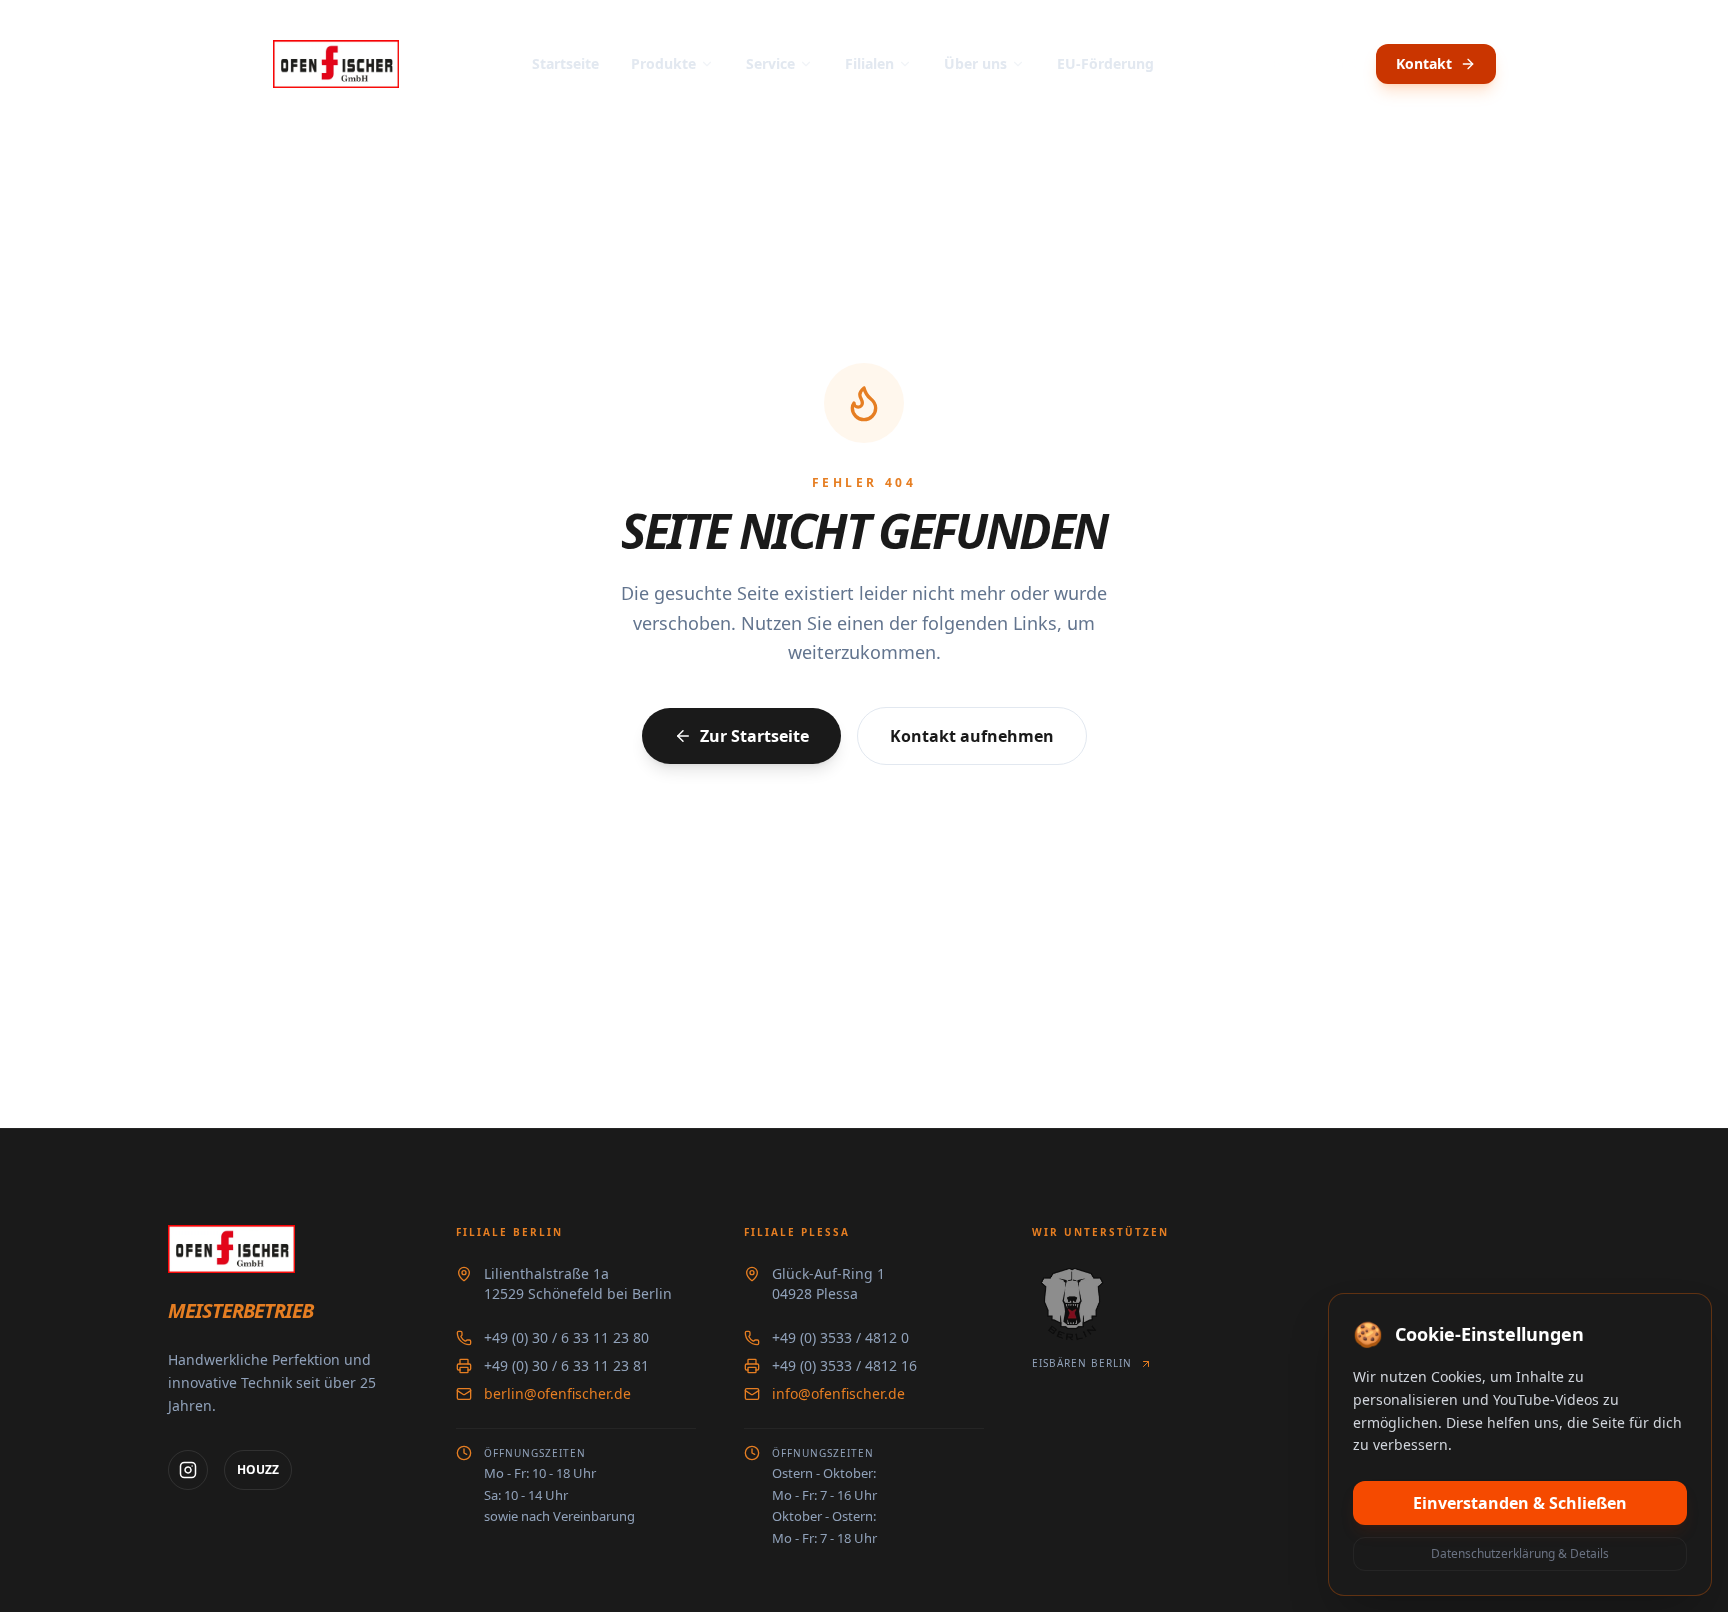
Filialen (869, 63)
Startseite (565, 63)
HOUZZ (258, 1469)
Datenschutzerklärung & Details (1520, 1553)
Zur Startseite (754, 736)
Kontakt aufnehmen (972, 736)
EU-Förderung (1105, 63)
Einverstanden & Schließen (1520, 1503)
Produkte (663, 63)
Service (770, 63)
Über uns (975, 63)
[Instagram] (188, 1470)
